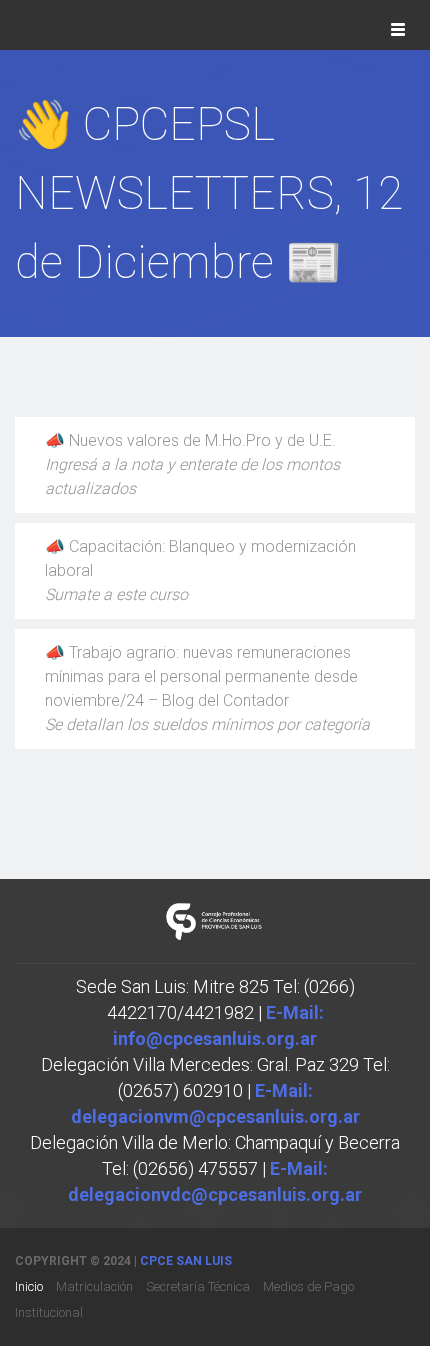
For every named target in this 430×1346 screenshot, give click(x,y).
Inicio (29, 1286)
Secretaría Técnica (198, 1286)
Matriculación (94, 1286)
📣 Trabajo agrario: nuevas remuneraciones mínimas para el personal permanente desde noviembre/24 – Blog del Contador (207, 688)
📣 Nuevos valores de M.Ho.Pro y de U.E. (192, 464)
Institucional (49, 1312)
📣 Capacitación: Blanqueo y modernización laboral (200, 570)
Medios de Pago (308, 1286)
